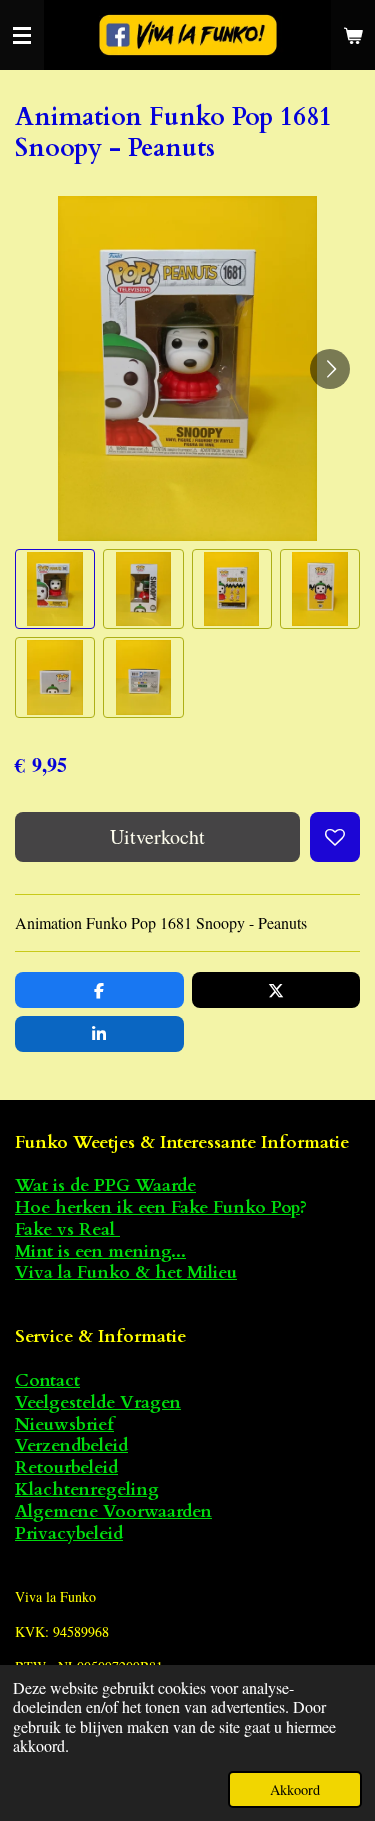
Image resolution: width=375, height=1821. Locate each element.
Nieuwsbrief (64, 1424)
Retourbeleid (66, 1467)
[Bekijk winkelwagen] (353, 35)
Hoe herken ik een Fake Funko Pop (157, 1207)
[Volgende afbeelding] (330, 369)
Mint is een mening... (100, 1251)
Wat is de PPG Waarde (105, 1185)
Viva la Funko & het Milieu (126, 1272)
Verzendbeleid (71, 1445)
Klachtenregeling (87, 1489)
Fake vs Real (67, 1229)
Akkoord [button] (295, 1789)
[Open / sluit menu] (22, 35)
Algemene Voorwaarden (113, 1511)
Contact (47, 1380)
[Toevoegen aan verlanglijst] (335, 837)
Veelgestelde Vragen (98, 1402)
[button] (55, 589)
